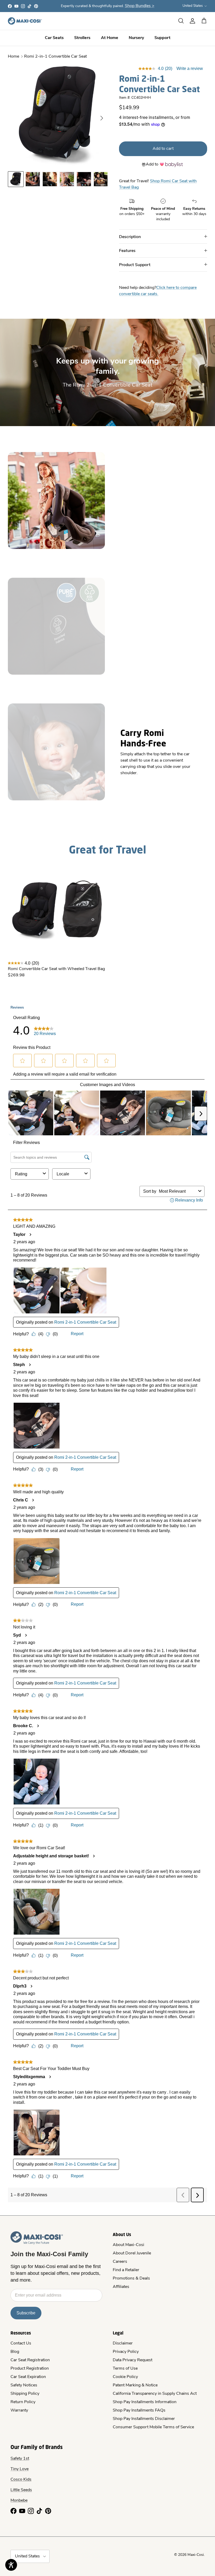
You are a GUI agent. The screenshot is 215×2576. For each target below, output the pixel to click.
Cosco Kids (21, 2480)
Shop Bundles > (140, 6)
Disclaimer (123, 2343)
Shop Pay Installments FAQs (139, 2410)
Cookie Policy (125, 2377)
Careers (120, 2262)
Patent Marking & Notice (135, 2385)
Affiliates (121, 2287)
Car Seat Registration (30, 2360)
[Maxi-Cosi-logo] (25, 21)
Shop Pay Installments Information (145, 2402)
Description (130, 236)
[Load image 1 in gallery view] (58, 115)
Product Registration (30, 2369)
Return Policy (23, 2402)
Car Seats (54, 38)
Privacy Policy (126, 2352)
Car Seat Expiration (28, 2377)
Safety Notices (24, 2385)
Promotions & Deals (131, 2278)
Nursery (136, 38)
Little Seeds (21, 2490)
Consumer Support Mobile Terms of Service (153, 2427)
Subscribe (26, 2313)
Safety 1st (20, 2459)
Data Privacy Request (133, 2360)
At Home (110, 38)
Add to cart (163, 149)
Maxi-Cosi (196, 2555)
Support (162, 38)
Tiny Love (20, 2469)
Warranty (19, 2410)
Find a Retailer (126, 2270)
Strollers (82, 38)
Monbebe (19, 2501)
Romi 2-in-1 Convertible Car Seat (55, 57)
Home (14, 57)
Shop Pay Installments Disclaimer (144, 2419)
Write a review (190, 68)
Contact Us (21, 2343)
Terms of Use (125, 2369)
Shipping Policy (25, 2394)
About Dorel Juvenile (132, 2253)
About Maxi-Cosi (128, 2245)
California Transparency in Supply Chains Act (155, 2394)
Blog (15, 2352)
